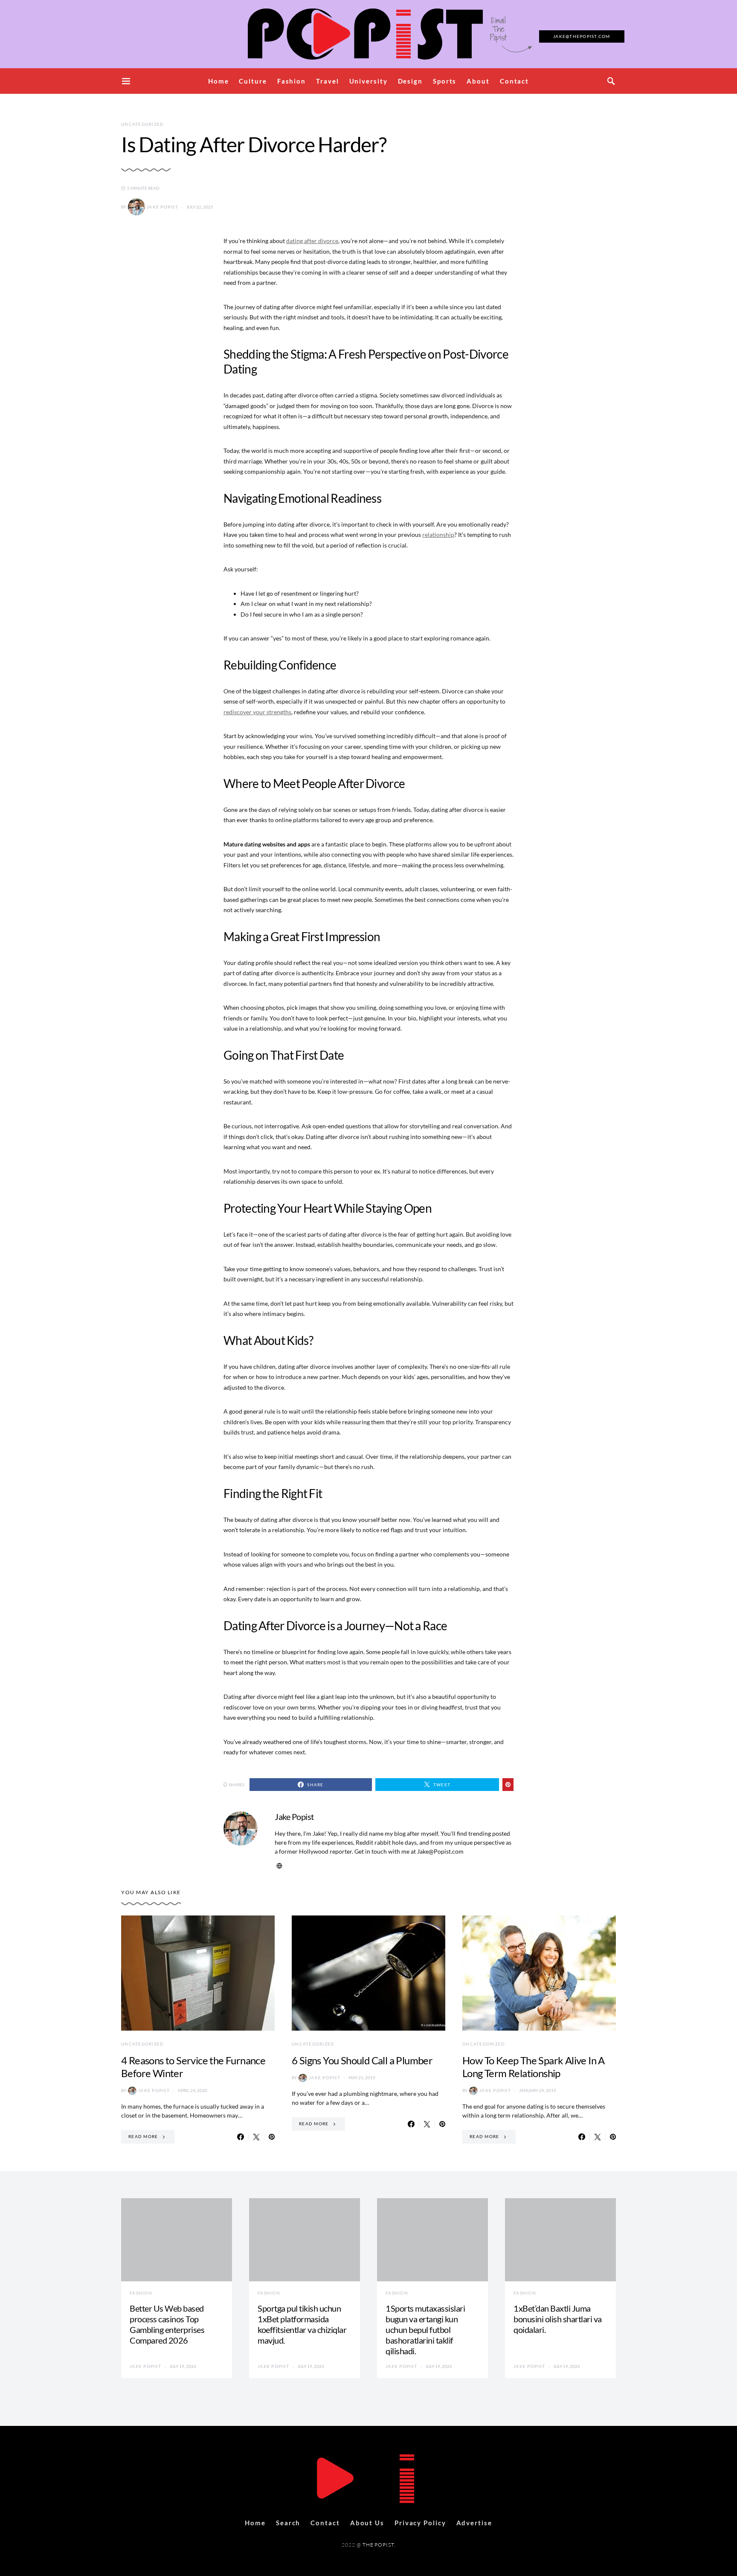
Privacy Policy (420, 2523)
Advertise (474, 2523)
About (478, 81)
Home (219, 81)
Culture (253, 81)
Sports (445, 81)
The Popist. (379, 2545)
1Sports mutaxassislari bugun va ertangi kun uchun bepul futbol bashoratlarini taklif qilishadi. (425, 2330)
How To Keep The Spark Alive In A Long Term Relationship (534, 2067)
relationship (438, 535)
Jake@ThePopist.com (582, 36)
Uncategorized (142, 124)
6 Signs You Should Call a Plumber (362, 2060)
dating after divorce (312, 241)
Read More (143, 2136)
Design (410, 81)
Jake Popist (162, 207)
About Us (367, 2523)
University (368, 81)
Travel (327, 81)
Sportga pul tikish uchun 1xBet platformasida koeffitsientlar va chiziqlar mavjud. (302, 2324)
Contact (514, 81)
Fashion (292, 81)
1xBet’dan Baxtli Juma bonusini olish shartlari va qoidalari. (558, 2319)
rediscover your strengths (257, 712)
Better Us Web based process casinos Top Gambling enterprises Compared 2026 (167, 2324)
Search (288, 2523)
